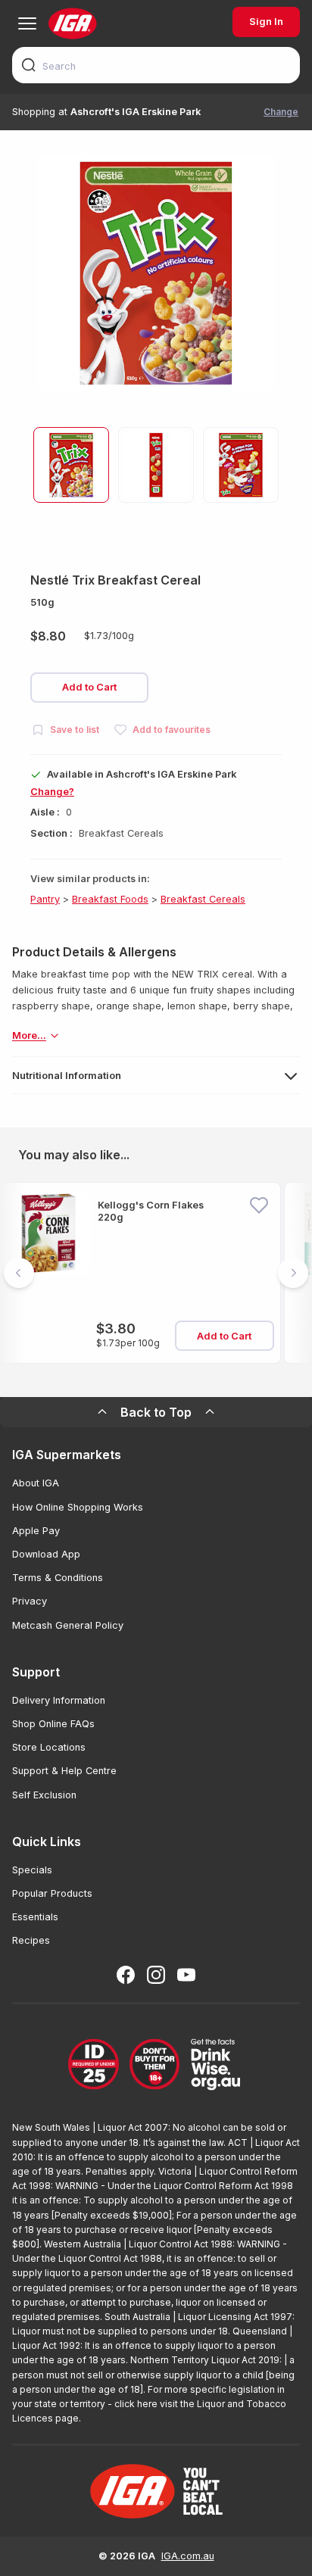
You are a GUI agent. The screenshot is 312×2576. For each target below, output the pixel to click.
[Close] (156, 1288)
